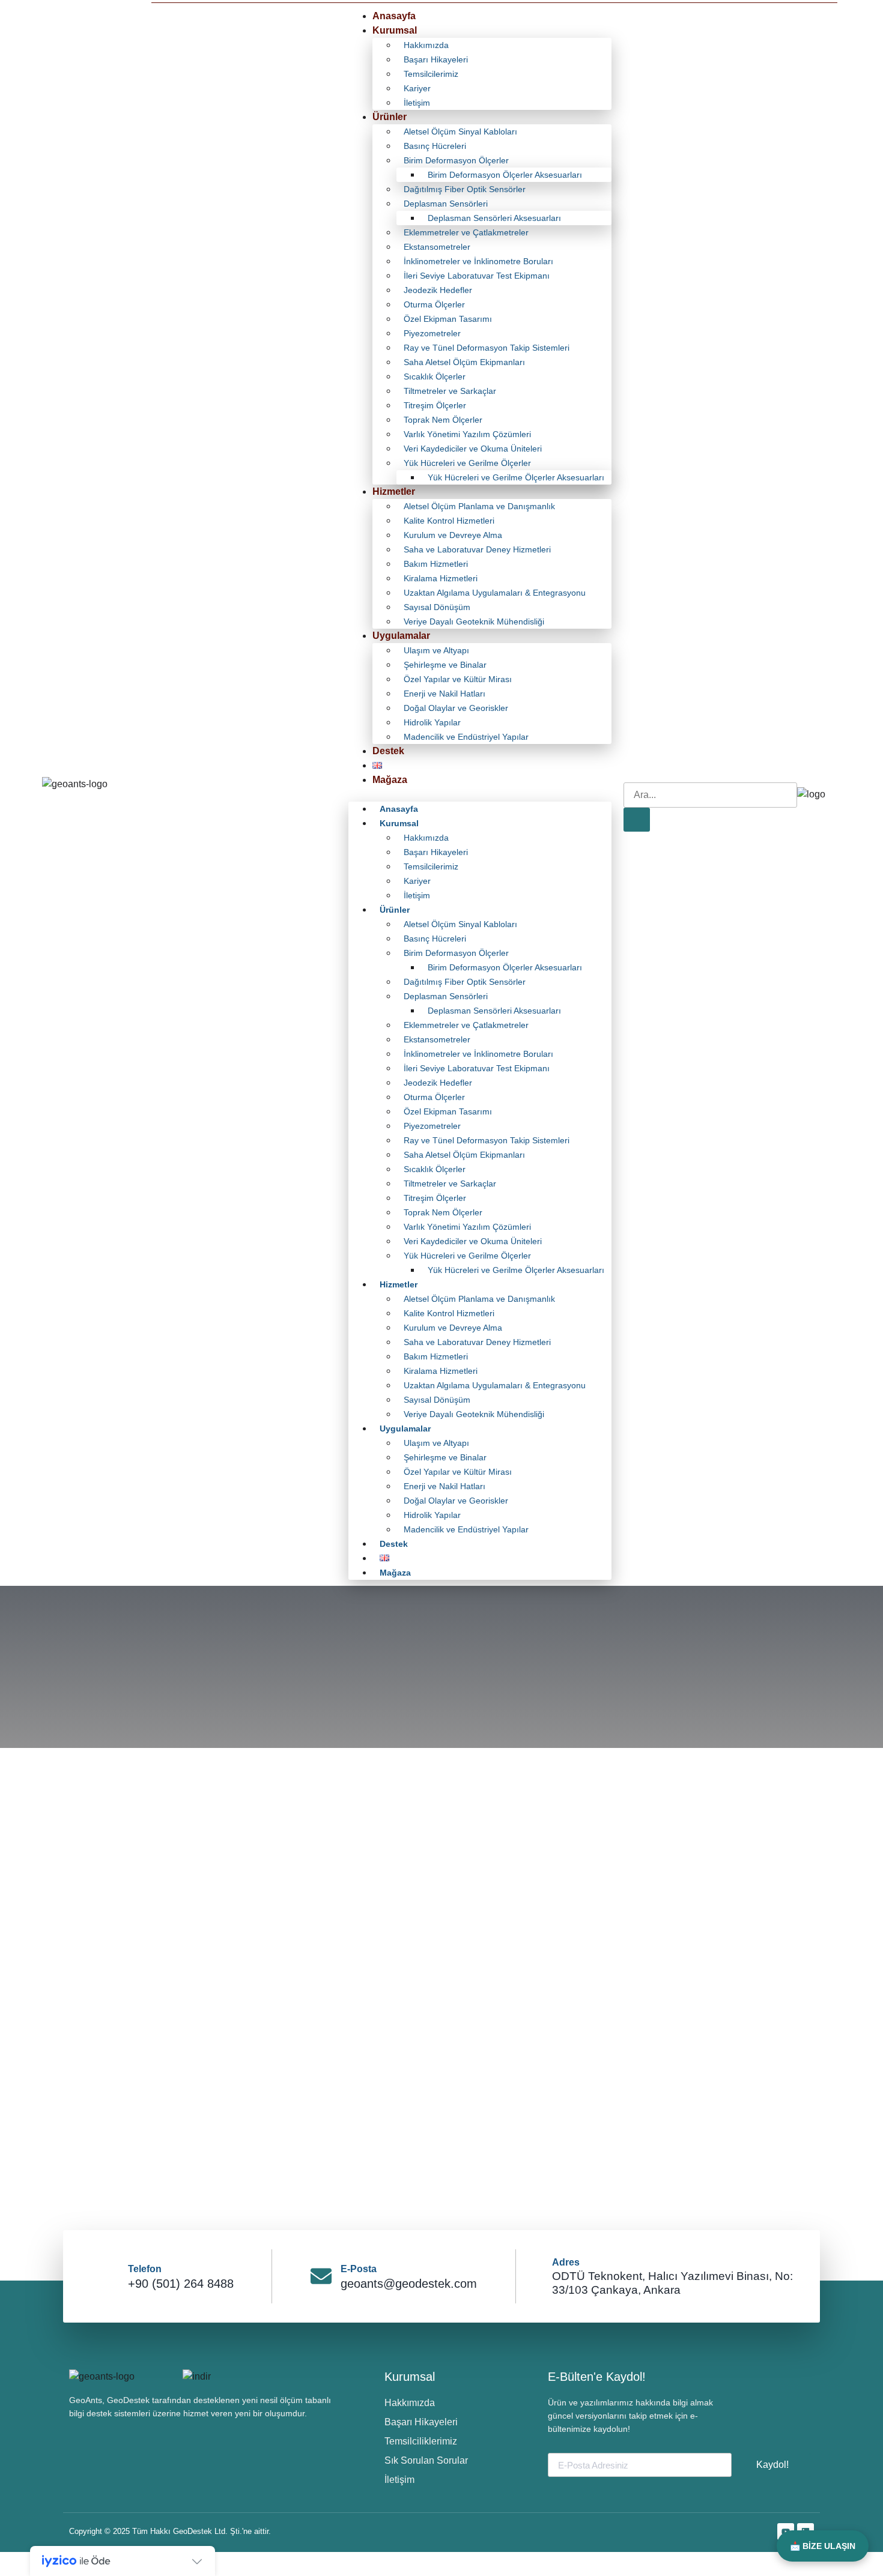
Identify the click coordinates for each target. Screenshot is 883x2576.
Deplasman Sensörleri (446, 204)
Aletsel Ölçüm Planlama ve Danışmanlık (479, 506)
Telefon (145, 2269)
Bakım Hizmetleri (436, 564)
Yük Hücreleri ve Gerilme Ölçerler (467, 463)
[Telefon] (108, 2276)
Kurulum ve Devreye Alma (453, 535)
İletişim (417, 103)
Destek (388, 751)
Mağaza (390, 780)
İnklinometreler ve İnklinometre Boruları (478, 261)
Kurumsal (395, 30)
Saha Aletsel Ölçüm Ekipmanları (464, 362)
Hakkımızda (426, 45)
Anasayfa (394, 16)
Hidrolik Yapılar (432, 722)
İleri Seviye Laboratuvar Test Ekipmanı (477, 276)
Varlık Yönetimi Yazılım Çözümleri (467, 434)
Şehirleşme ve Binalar (445, 665)
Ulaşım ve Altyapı (436, 650)
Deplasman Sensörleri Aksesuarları (494, 218)
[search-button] (637, 820)
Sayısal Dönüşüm (437, 607)
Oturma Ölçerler (434, 304)
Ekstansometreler (437, 247)
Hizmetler (394, 491)
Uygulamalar (401, 636)
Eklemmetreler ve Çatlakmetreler (466, 232)
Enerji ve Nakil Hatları (445, 694)
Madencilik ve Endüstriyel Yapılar (466, 737)
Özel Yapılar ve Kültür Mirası (458, 679)
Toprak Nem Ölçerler (443, 420)
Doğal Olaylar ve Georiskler (456, 708)
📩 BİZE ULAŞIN (823, 2546)
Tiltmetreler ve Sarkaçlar (450, 391)
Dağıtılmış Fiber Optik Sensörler (465, 189)
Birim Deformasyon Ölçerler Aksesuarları (505, 175)
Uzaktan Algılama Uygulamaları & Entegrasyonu (495, 593)
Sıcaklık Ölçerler (435, 376)
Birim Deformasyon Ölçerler (456, 160)
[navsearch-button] (631, 770)
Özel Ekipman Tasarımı (448, 319)
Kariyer (417, 88)
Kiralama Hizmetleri (441, 578)
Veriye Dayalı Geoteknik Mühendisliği (474, 621)
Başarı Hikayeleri (436, 59)
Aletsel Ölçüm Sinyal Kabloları (460, 132)
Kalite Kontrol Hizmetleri (449, 521)
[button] (480, 794)
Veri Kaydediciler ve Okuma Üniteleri (473, 449)
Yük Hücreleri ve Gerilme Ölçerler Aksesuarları (516, 477)
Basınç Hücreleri (435, 146)
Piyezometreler (432, 333)
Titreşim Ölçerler (435, 405)
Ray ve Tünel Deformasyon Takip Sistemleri (487, 348)
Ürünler (390, 117)
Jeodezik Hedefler (438, 290)
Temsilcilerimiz (431, 74)
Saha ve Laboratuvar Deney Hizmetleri (477, 549)
